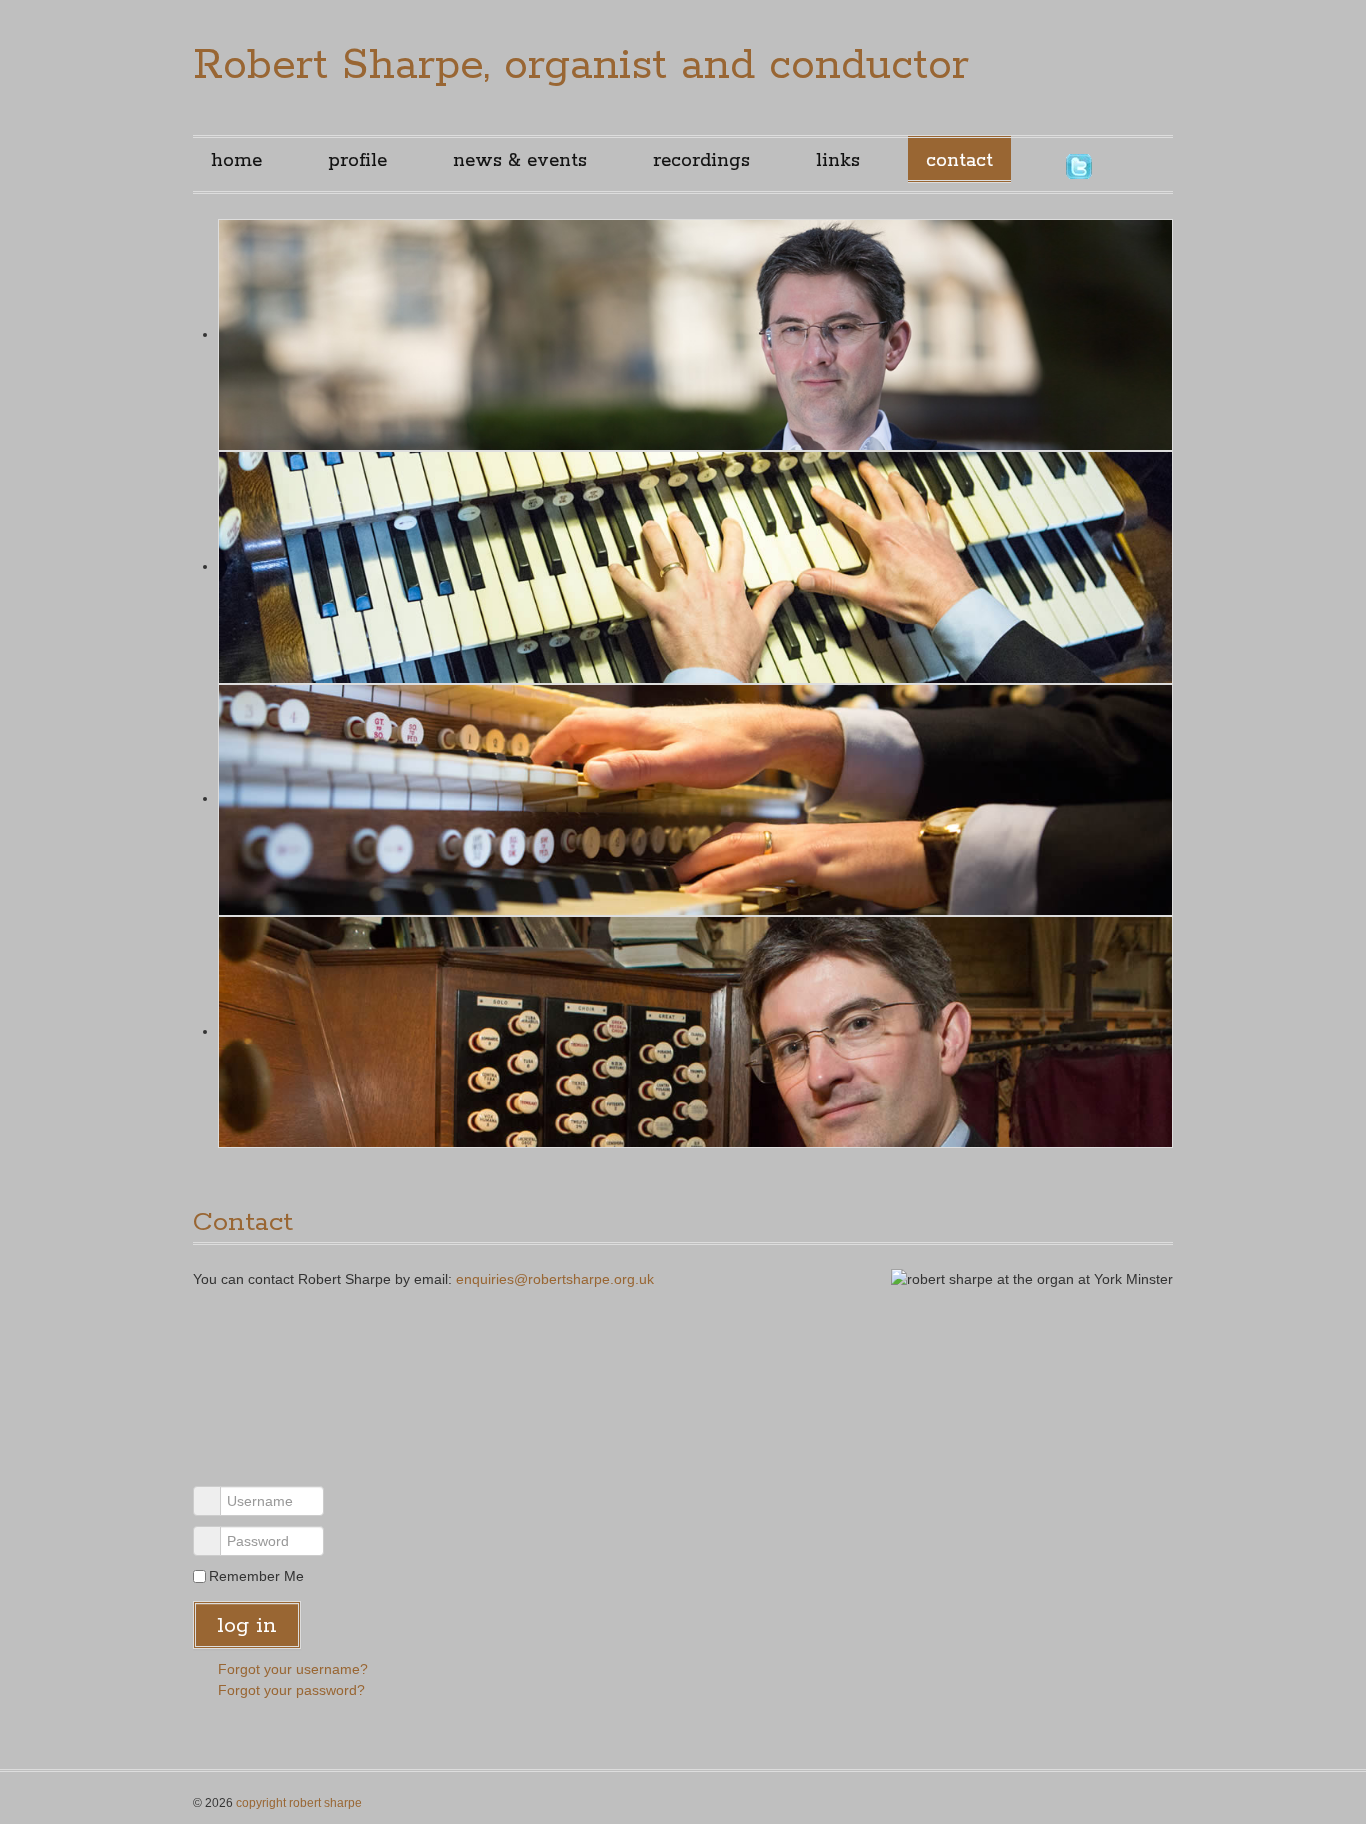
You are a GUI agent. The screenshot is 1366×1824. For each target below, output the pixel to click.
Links (838, 161)
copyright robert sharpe (299, 1803)
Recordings (701, 161)
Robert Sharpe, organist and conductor (581, 66)
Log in (247, 1626)
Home (236, 161)
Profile (357, 161)
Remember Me (256, 1576)
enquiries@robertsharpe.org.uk (555, 1279)
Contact (959, 161)
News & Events (520, 161)
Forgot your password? (291, 1690)
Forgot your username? (293, 1669)
